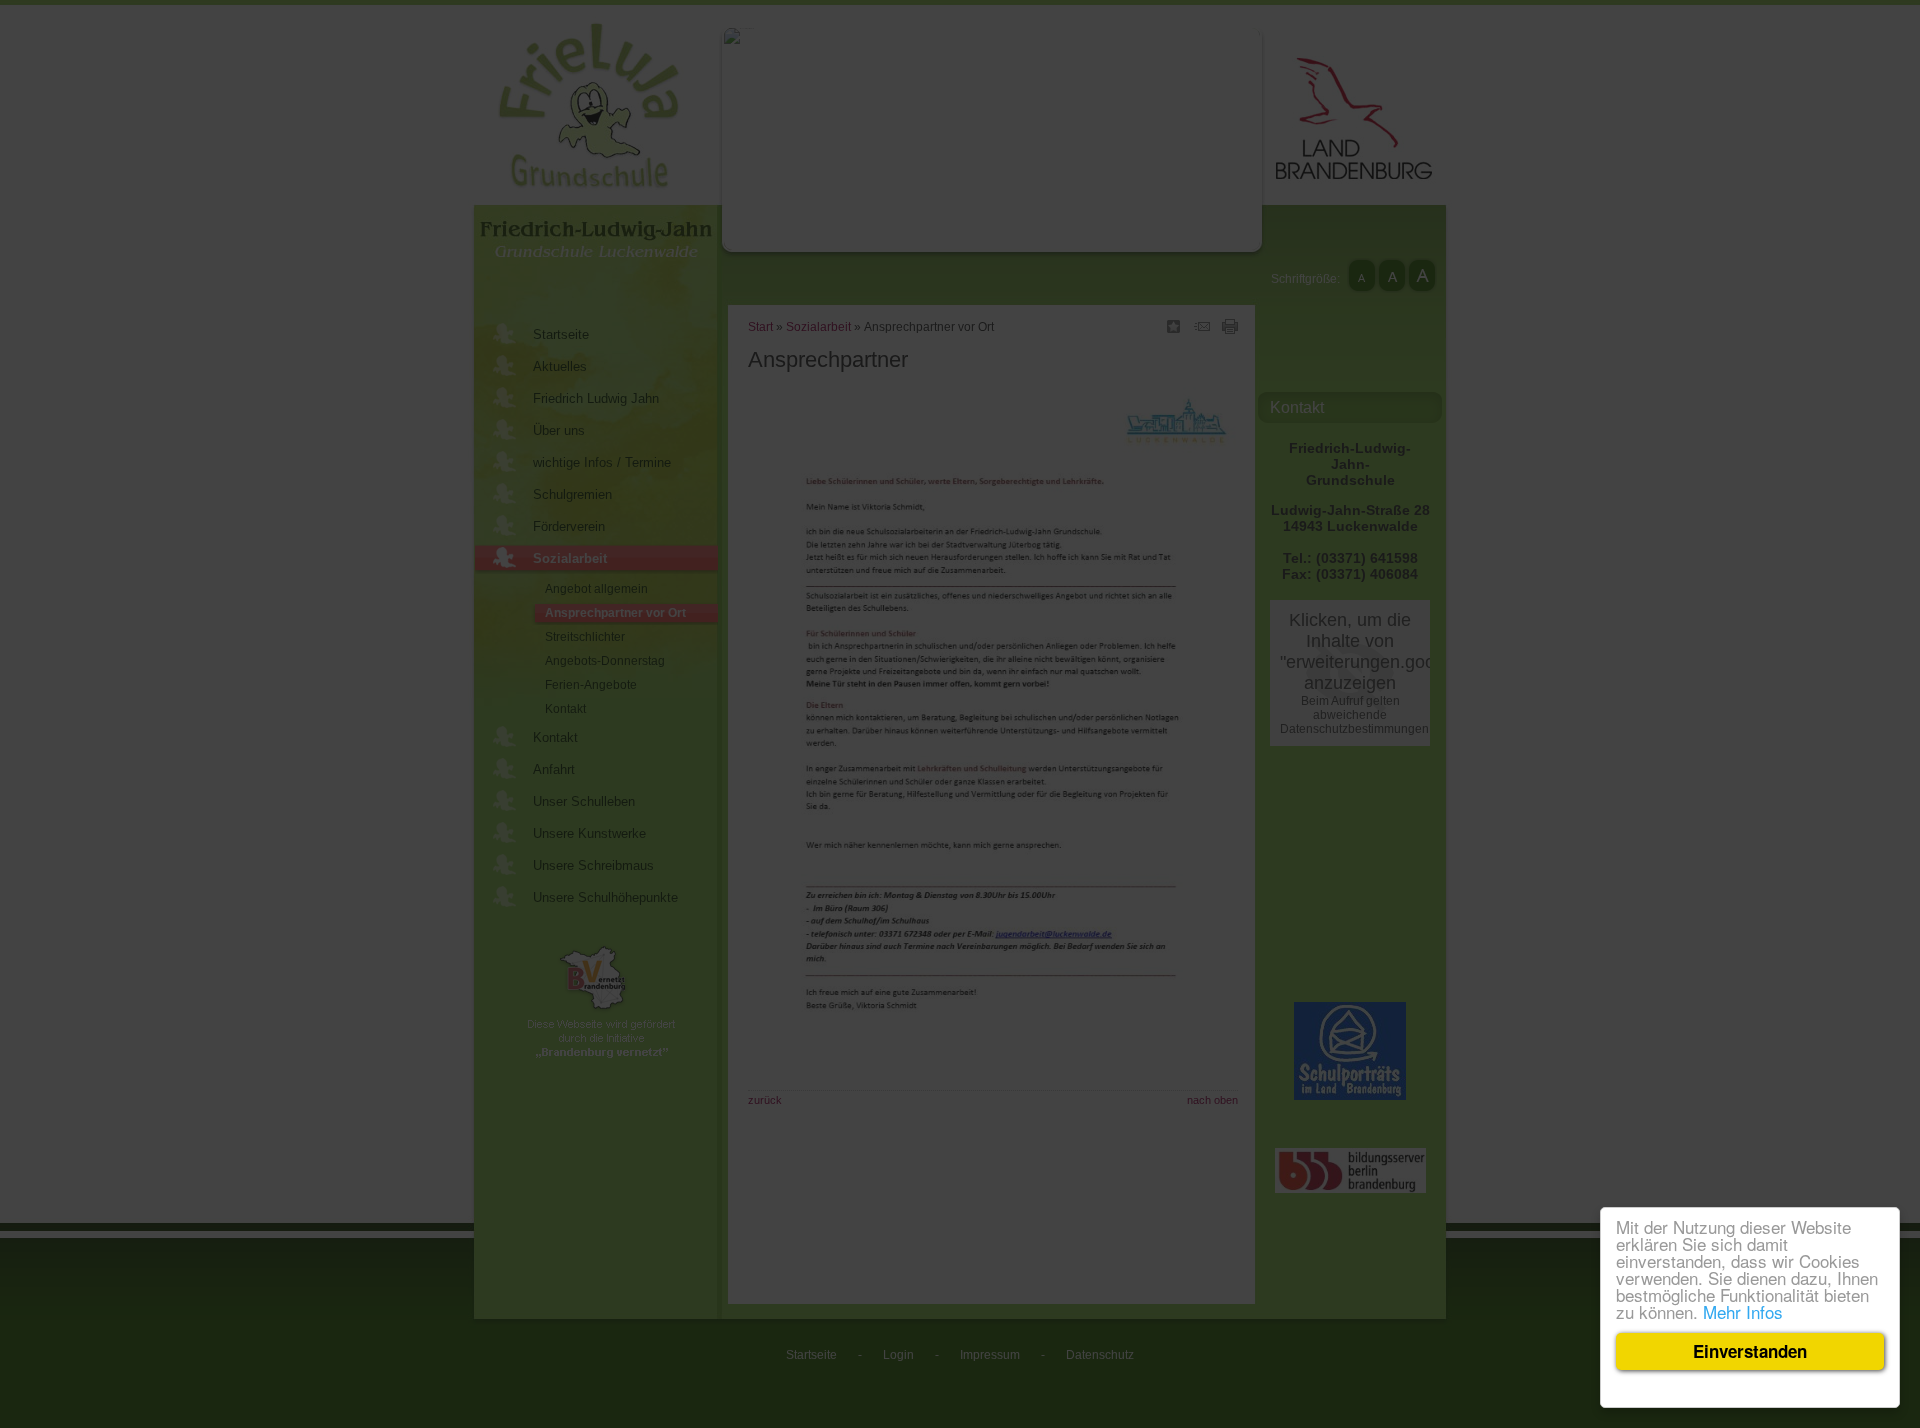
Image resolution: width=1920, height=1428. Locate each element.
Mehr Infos (1743, 1311)
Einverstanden (1750, 1351)
